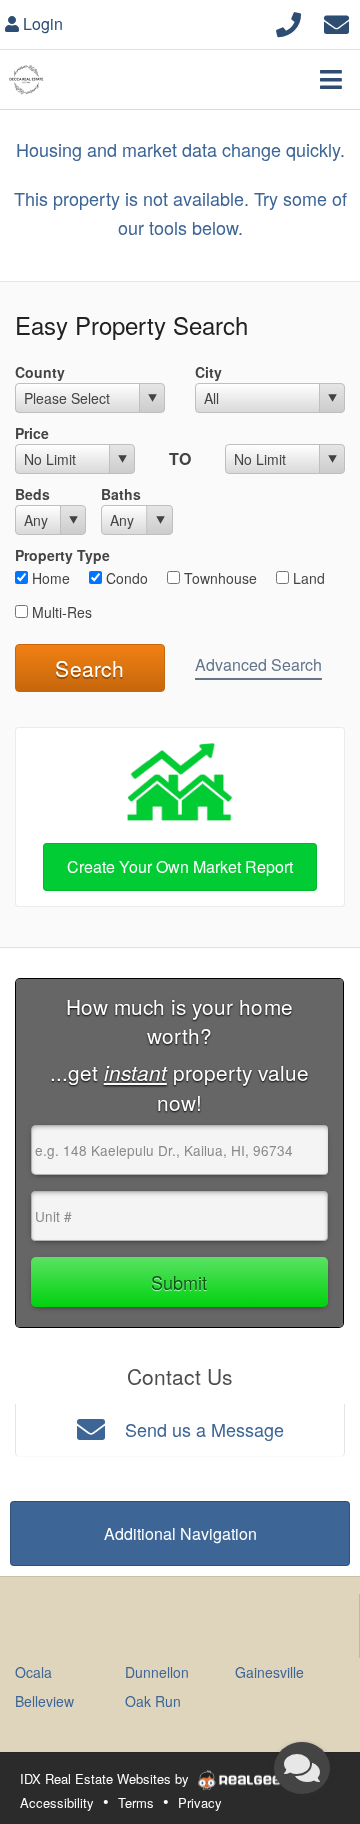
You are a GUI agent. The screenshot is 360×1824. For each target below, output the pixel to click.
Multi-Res (60, 612)
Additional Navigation (180, 1533)
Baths (121, 494)
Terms (136, 1802)
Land (307, 578)
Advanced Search (258, 664)
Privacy (200, 1802)
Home (49, 578)
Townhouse (218, 578)
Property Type (62, 555)
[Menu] (331, 79)
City (208, 372)
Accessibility (57, 1802)
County (40, 372)
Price (32, 433)
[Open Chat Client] (302, 1768)
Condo (125, 578)
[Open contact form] (336, 21)
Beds (32, 494)
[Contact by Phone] (288, 21)
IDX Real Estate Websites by (106, 1778)
